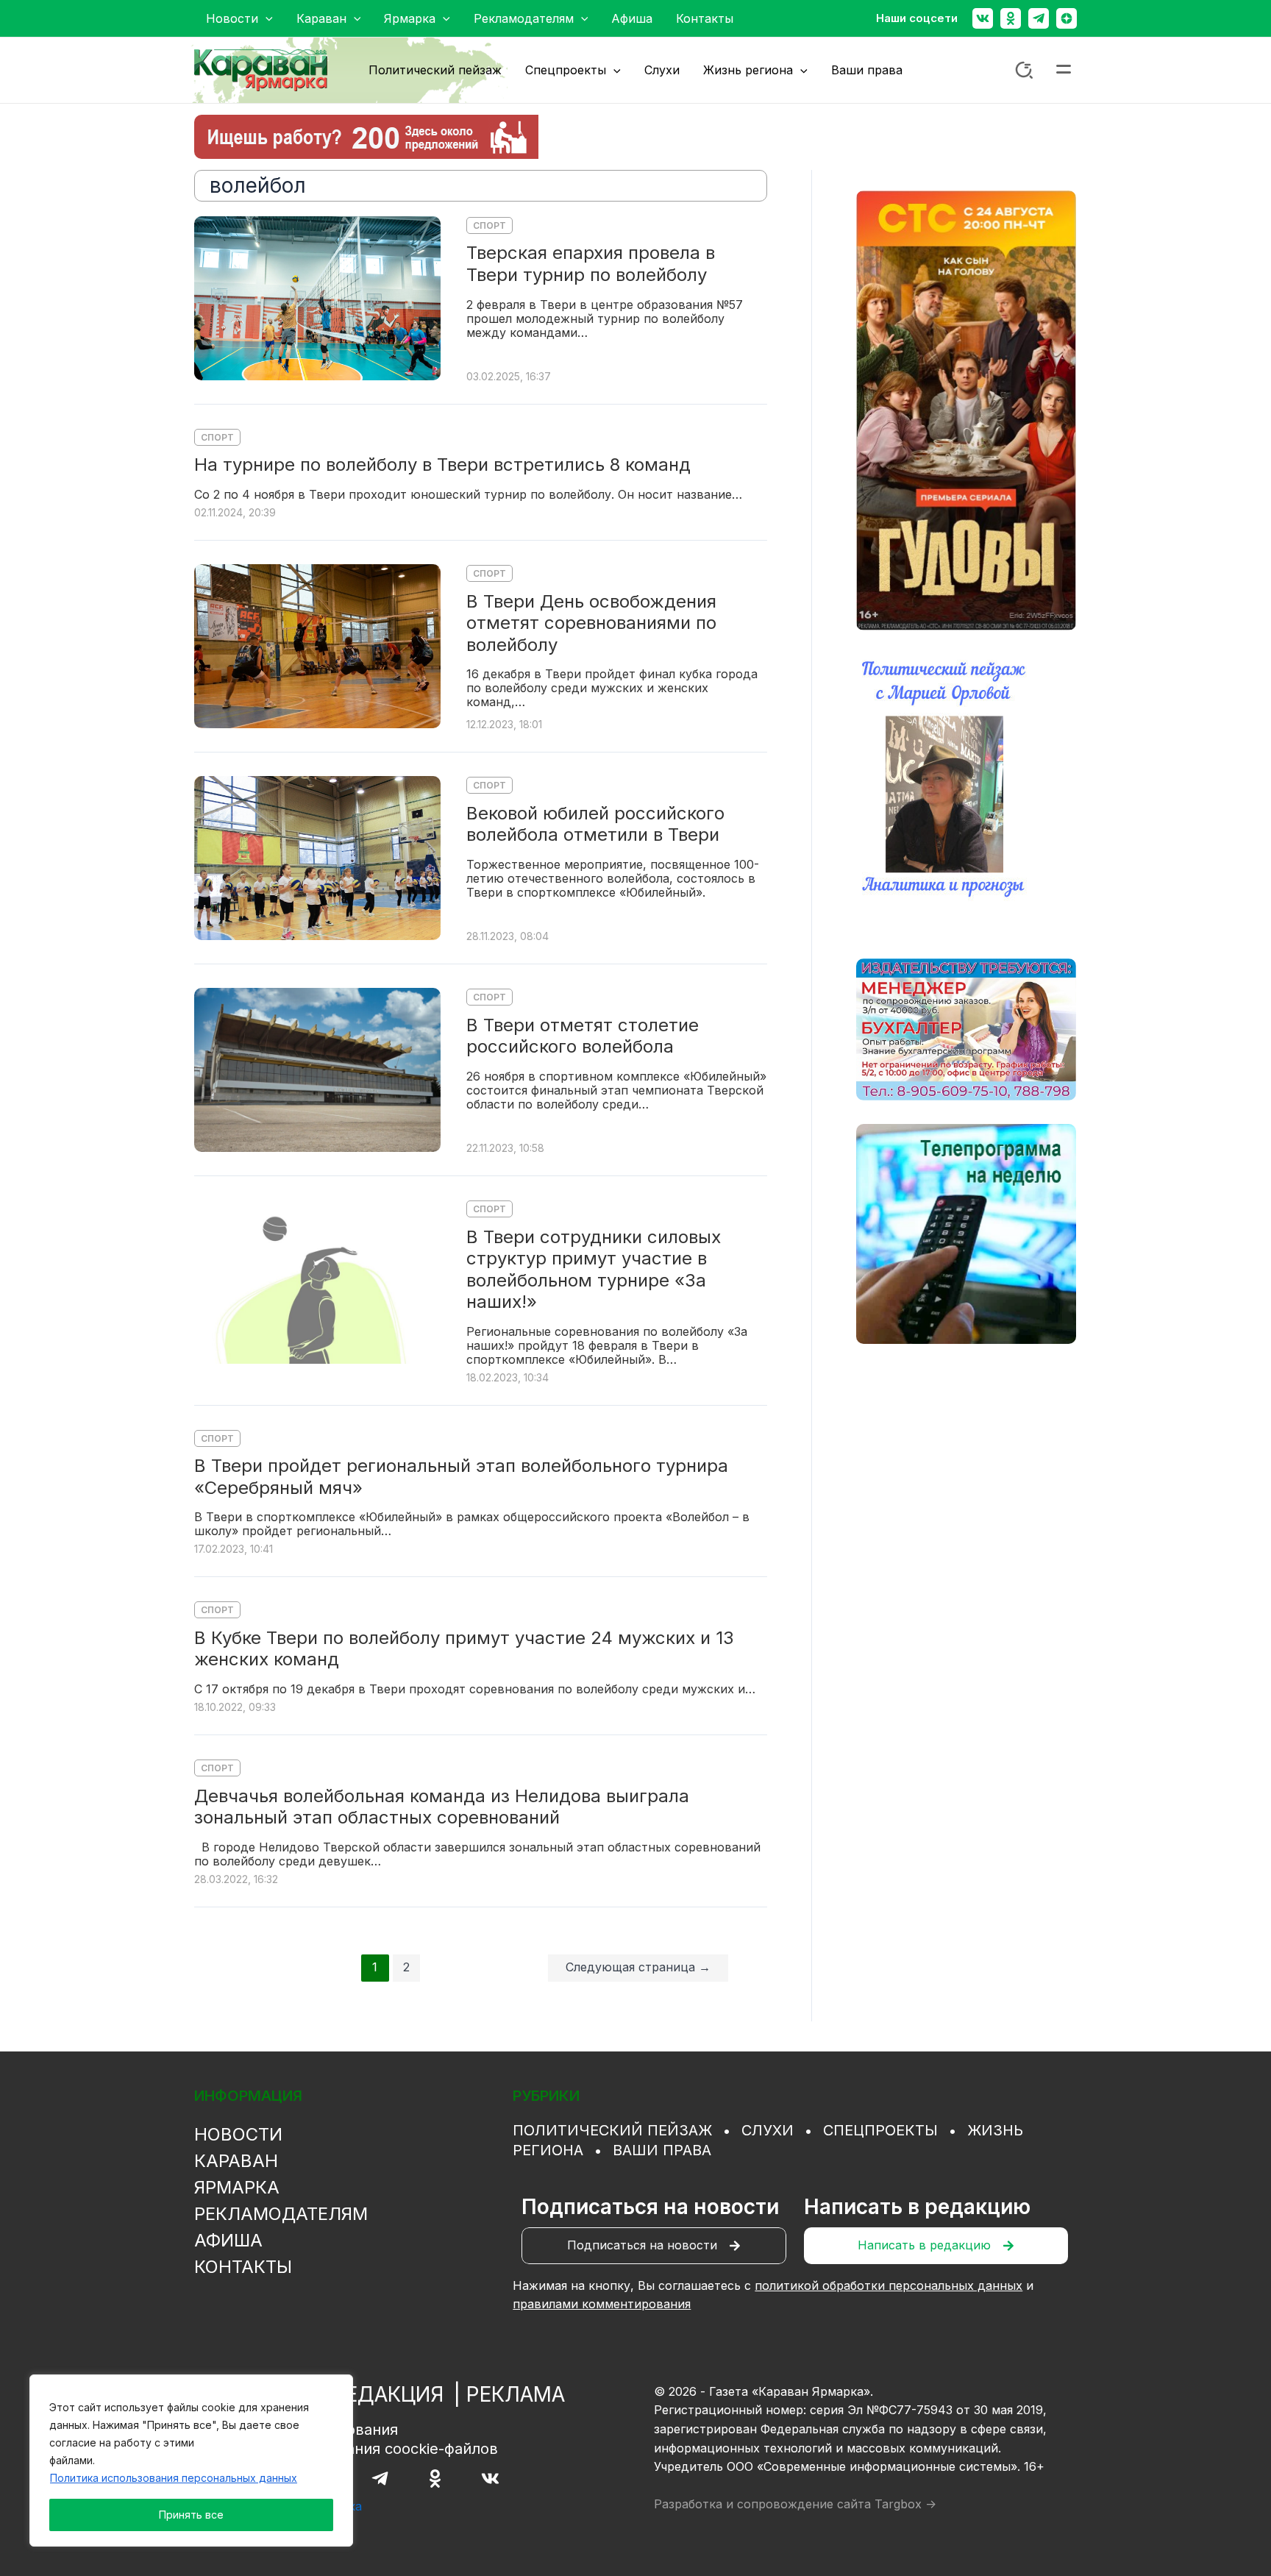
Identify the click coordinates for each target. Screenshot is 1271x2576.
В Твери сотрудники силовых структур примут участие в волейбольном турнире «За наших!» (594, 1270)
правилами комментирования (602, 2304)
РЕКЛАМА (516, 2394)
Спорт (489, 225)
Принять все (191, 2515)
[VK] (490, 2479)
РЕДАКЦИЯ (388, 2394)
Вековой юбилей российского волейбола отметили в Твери (595, 824)
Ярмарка (237, 2187)
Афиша (228, 2240)
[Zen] (1067, 18)
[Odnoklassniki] (1011, 18)
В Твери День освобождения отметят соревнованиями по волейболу (591, 623)
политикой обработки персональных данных (889, 2285)
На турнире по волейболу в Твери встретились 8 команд (442, 465)
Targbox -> (905, 2504)
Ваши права (662, 2150)
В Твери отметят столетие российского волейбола (583, 1036)
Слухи (768, 2130)
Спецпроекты (880, 2130)
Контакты (243, 2267)
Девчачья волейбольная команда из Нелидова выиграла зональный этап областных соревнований (442, 1807)
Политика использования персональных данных (174, 2478)
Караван (236, 2161)
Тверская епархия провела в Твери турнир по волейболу (591, 264)
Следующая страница (638, 1967)
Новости (238, 2134)
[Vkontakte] (983, 18)
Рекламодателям (281, 2214)
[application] (266, 18)
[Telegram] (1039, 18)
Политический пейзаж (612, 2130)
